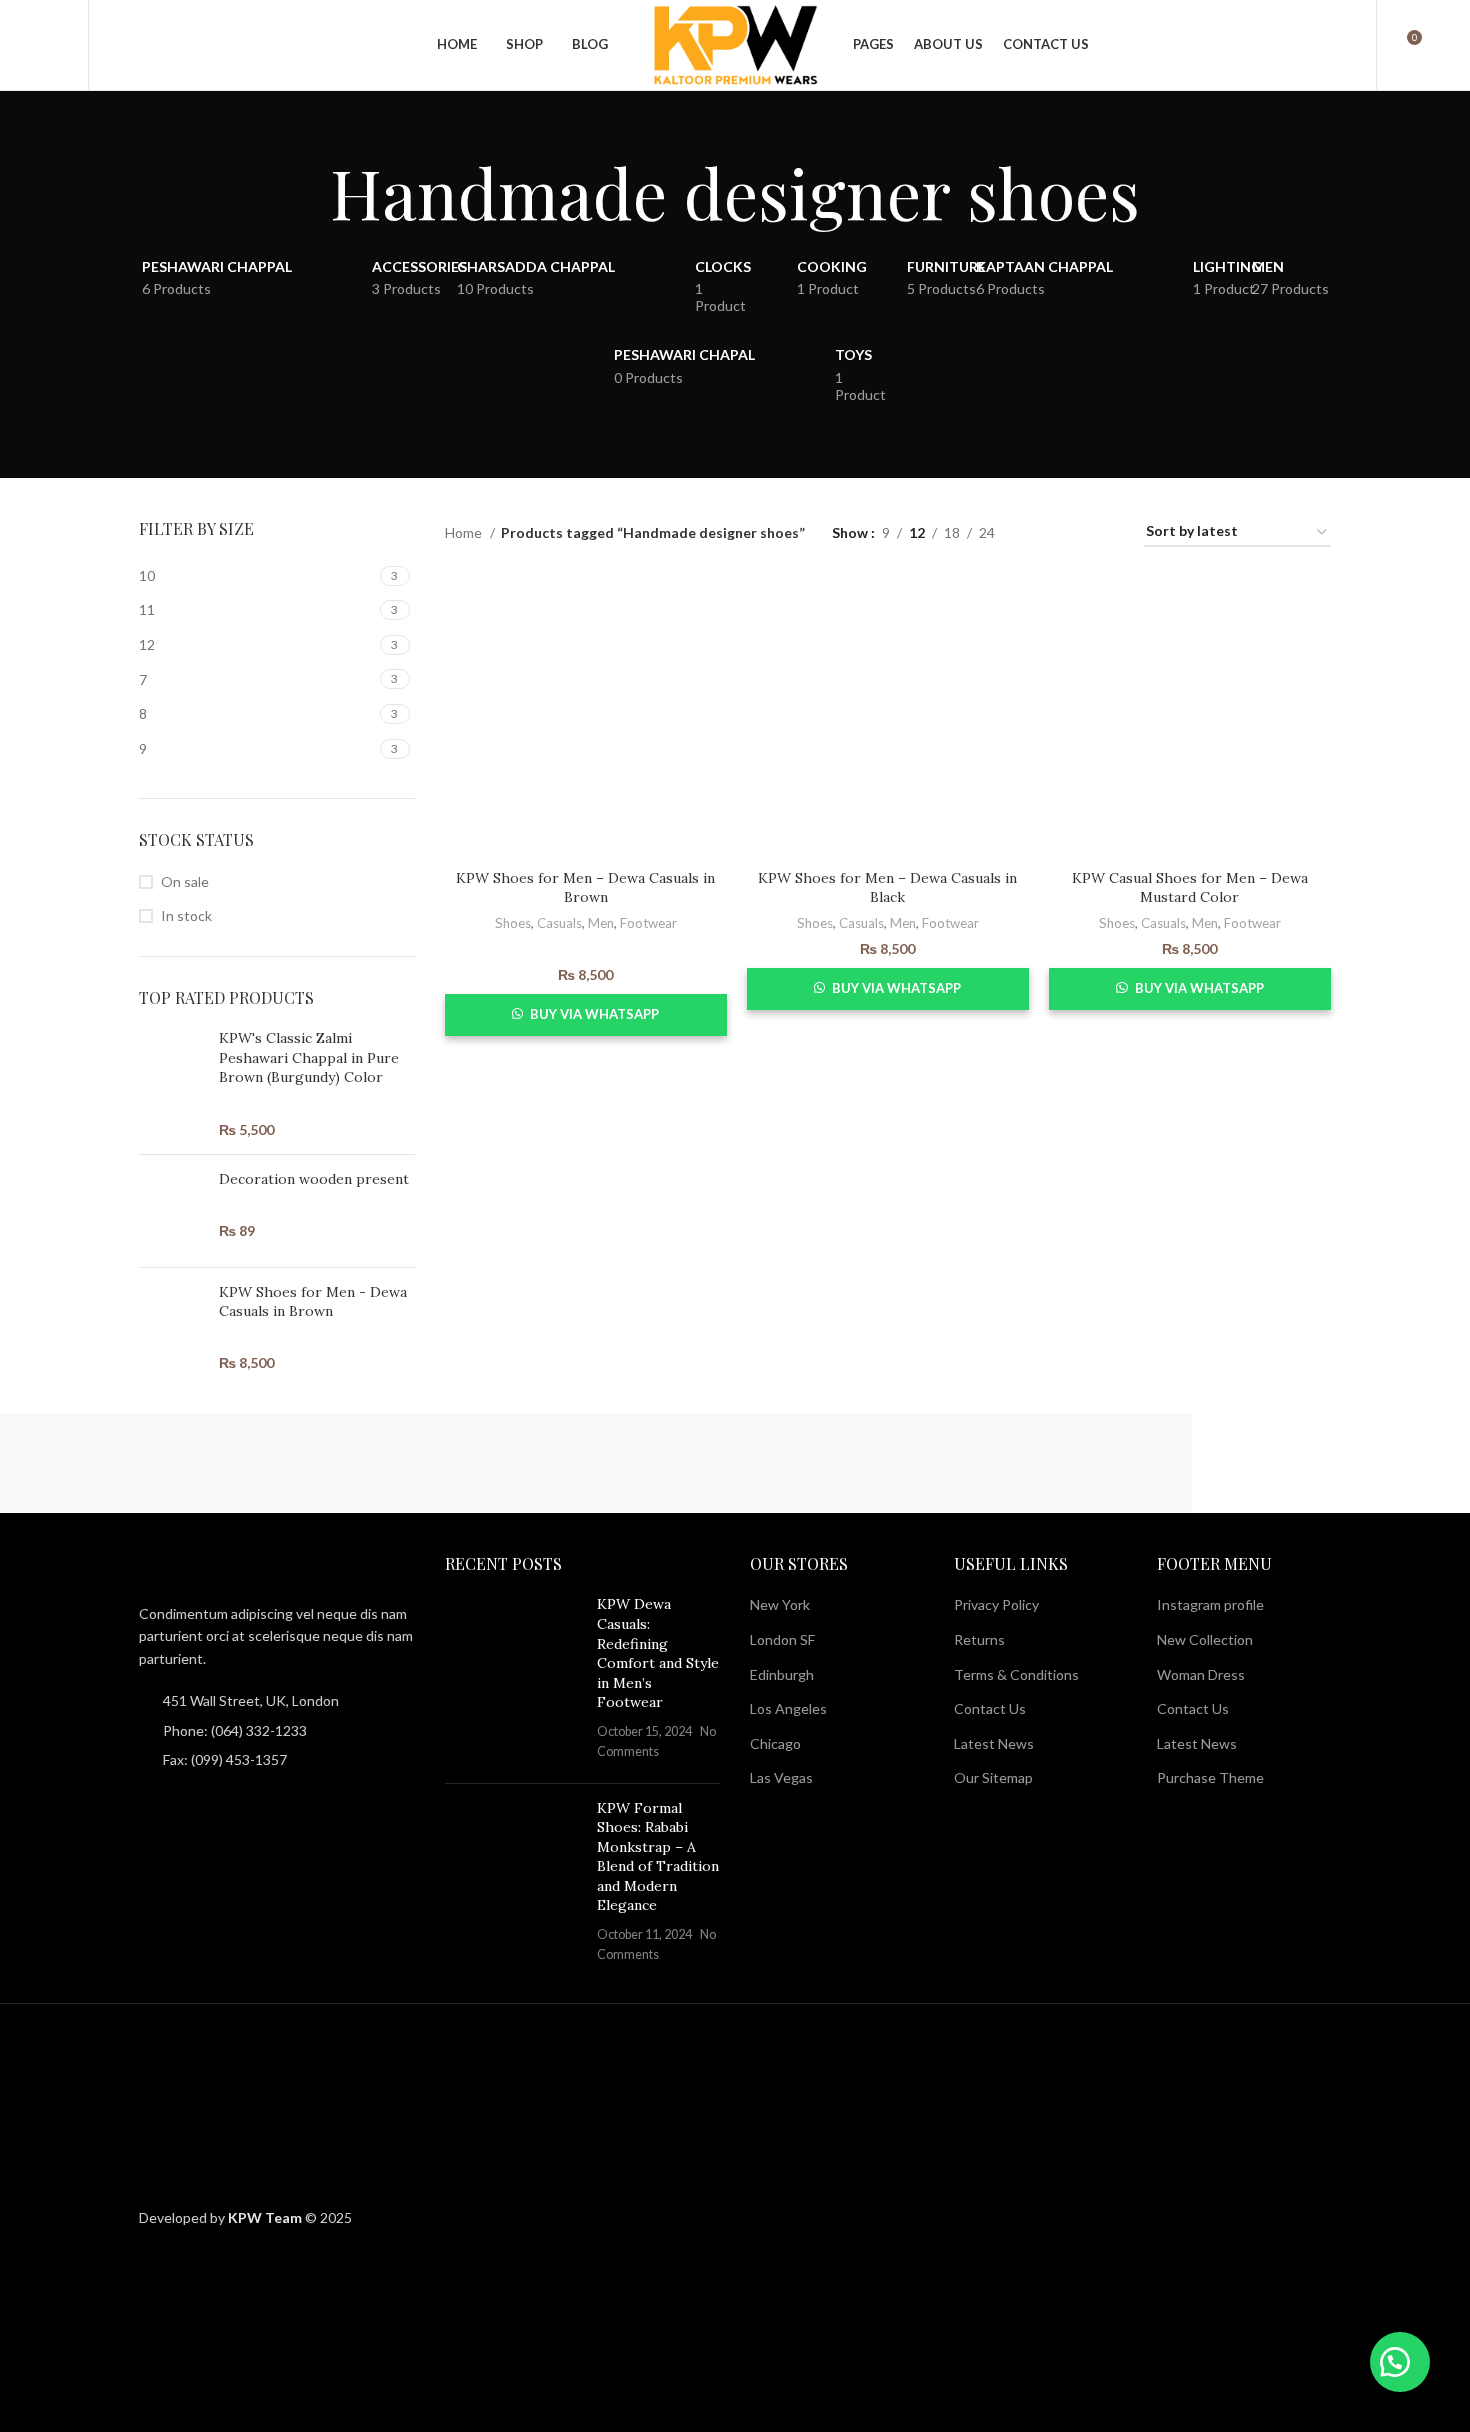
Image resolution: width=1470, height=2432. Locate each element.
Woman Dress (1201, 1674)
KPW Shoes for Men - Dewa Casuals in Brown (313, 1302)
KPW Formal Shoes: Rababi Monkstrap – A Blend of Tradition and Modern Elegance (658, 1857)
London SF (782, 1639)
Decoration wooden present (314, 1179)
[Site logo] (734, 43)
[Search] (115, 45)
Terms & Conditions (1016, 1674)
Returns (979, 1639)
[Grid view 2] (1041, 532)
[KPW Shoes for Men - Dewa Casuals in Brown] (171, 1328)
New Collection (1205, 1639)
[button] (1400, 2362)
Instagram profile (1210, 1604)
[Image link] (249, 1566)
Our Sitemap (993, 1777)
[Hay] (928, 1463)
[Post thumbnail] (514, 1681)
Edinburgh (782, 1674)
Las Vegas (781, 1777)
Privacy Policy (996, 1604)
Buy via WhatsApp (594, 1014)
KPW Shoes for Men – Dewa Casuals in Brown (585, 888)
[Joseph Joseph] (762, 1463)
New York (780, 1604)
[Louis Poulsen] (430, 1463)
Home (465, 532)
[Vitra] (98, 1463)
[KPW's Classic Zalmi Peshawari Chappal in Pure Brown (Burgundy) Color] (171, 1084)
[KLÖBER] (596, 1463)
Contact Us (990, 1708)
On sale (185, 881)
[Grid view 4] (1104, 532)
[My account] (1348, 45)
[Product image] (586, 718)
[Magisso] (264, 1463)
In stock (186, 915)
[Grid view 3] (1072, 532)
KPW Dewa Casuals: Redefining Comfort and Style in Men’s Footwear (658, 1653)
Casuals (559, 923)
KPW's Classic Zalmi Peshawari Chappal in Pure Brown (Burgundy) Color (309, 1057)
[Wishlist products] (60, 45)
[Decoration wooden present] (171, 1210)
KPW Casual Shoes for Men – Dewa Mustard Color (1190, 888)
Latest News (994, 1743)
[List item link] (277, 1731)
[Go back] (305, 192)
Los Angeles (788, 1708)
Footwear (648, 923)
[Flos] (1094, 1463)
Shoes (513, 923)
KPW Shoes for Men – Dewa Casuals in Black (887, 888)
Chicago (775, 1743)
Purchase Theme (1210, 1777)
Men (601, 923)
